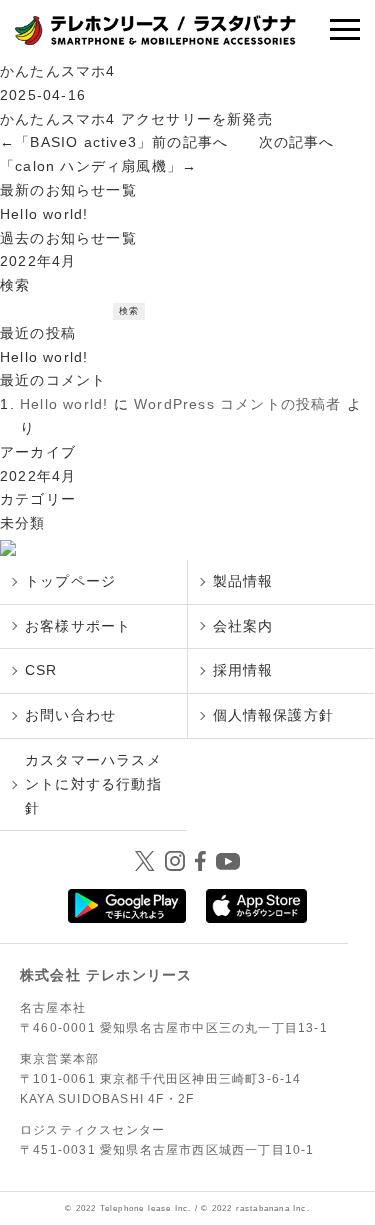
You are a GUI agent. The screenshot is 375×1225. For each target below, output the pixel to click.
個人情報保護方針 (274, 715)
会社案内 (243, 626)
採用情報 (243, 670)
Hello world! (44, 214)
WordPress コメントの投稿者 (238, 404)
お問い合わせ (70, 715)
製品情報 (243, 581)
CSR (41, 670)
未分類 (23, 523)
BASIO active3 (83, 142)
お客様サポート (78, 626)
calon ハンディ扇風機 (91, 166)
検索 (15, 285)
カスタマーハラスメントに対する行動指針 (93, 784)
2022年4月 (38, 261)
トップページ (70, 581)
